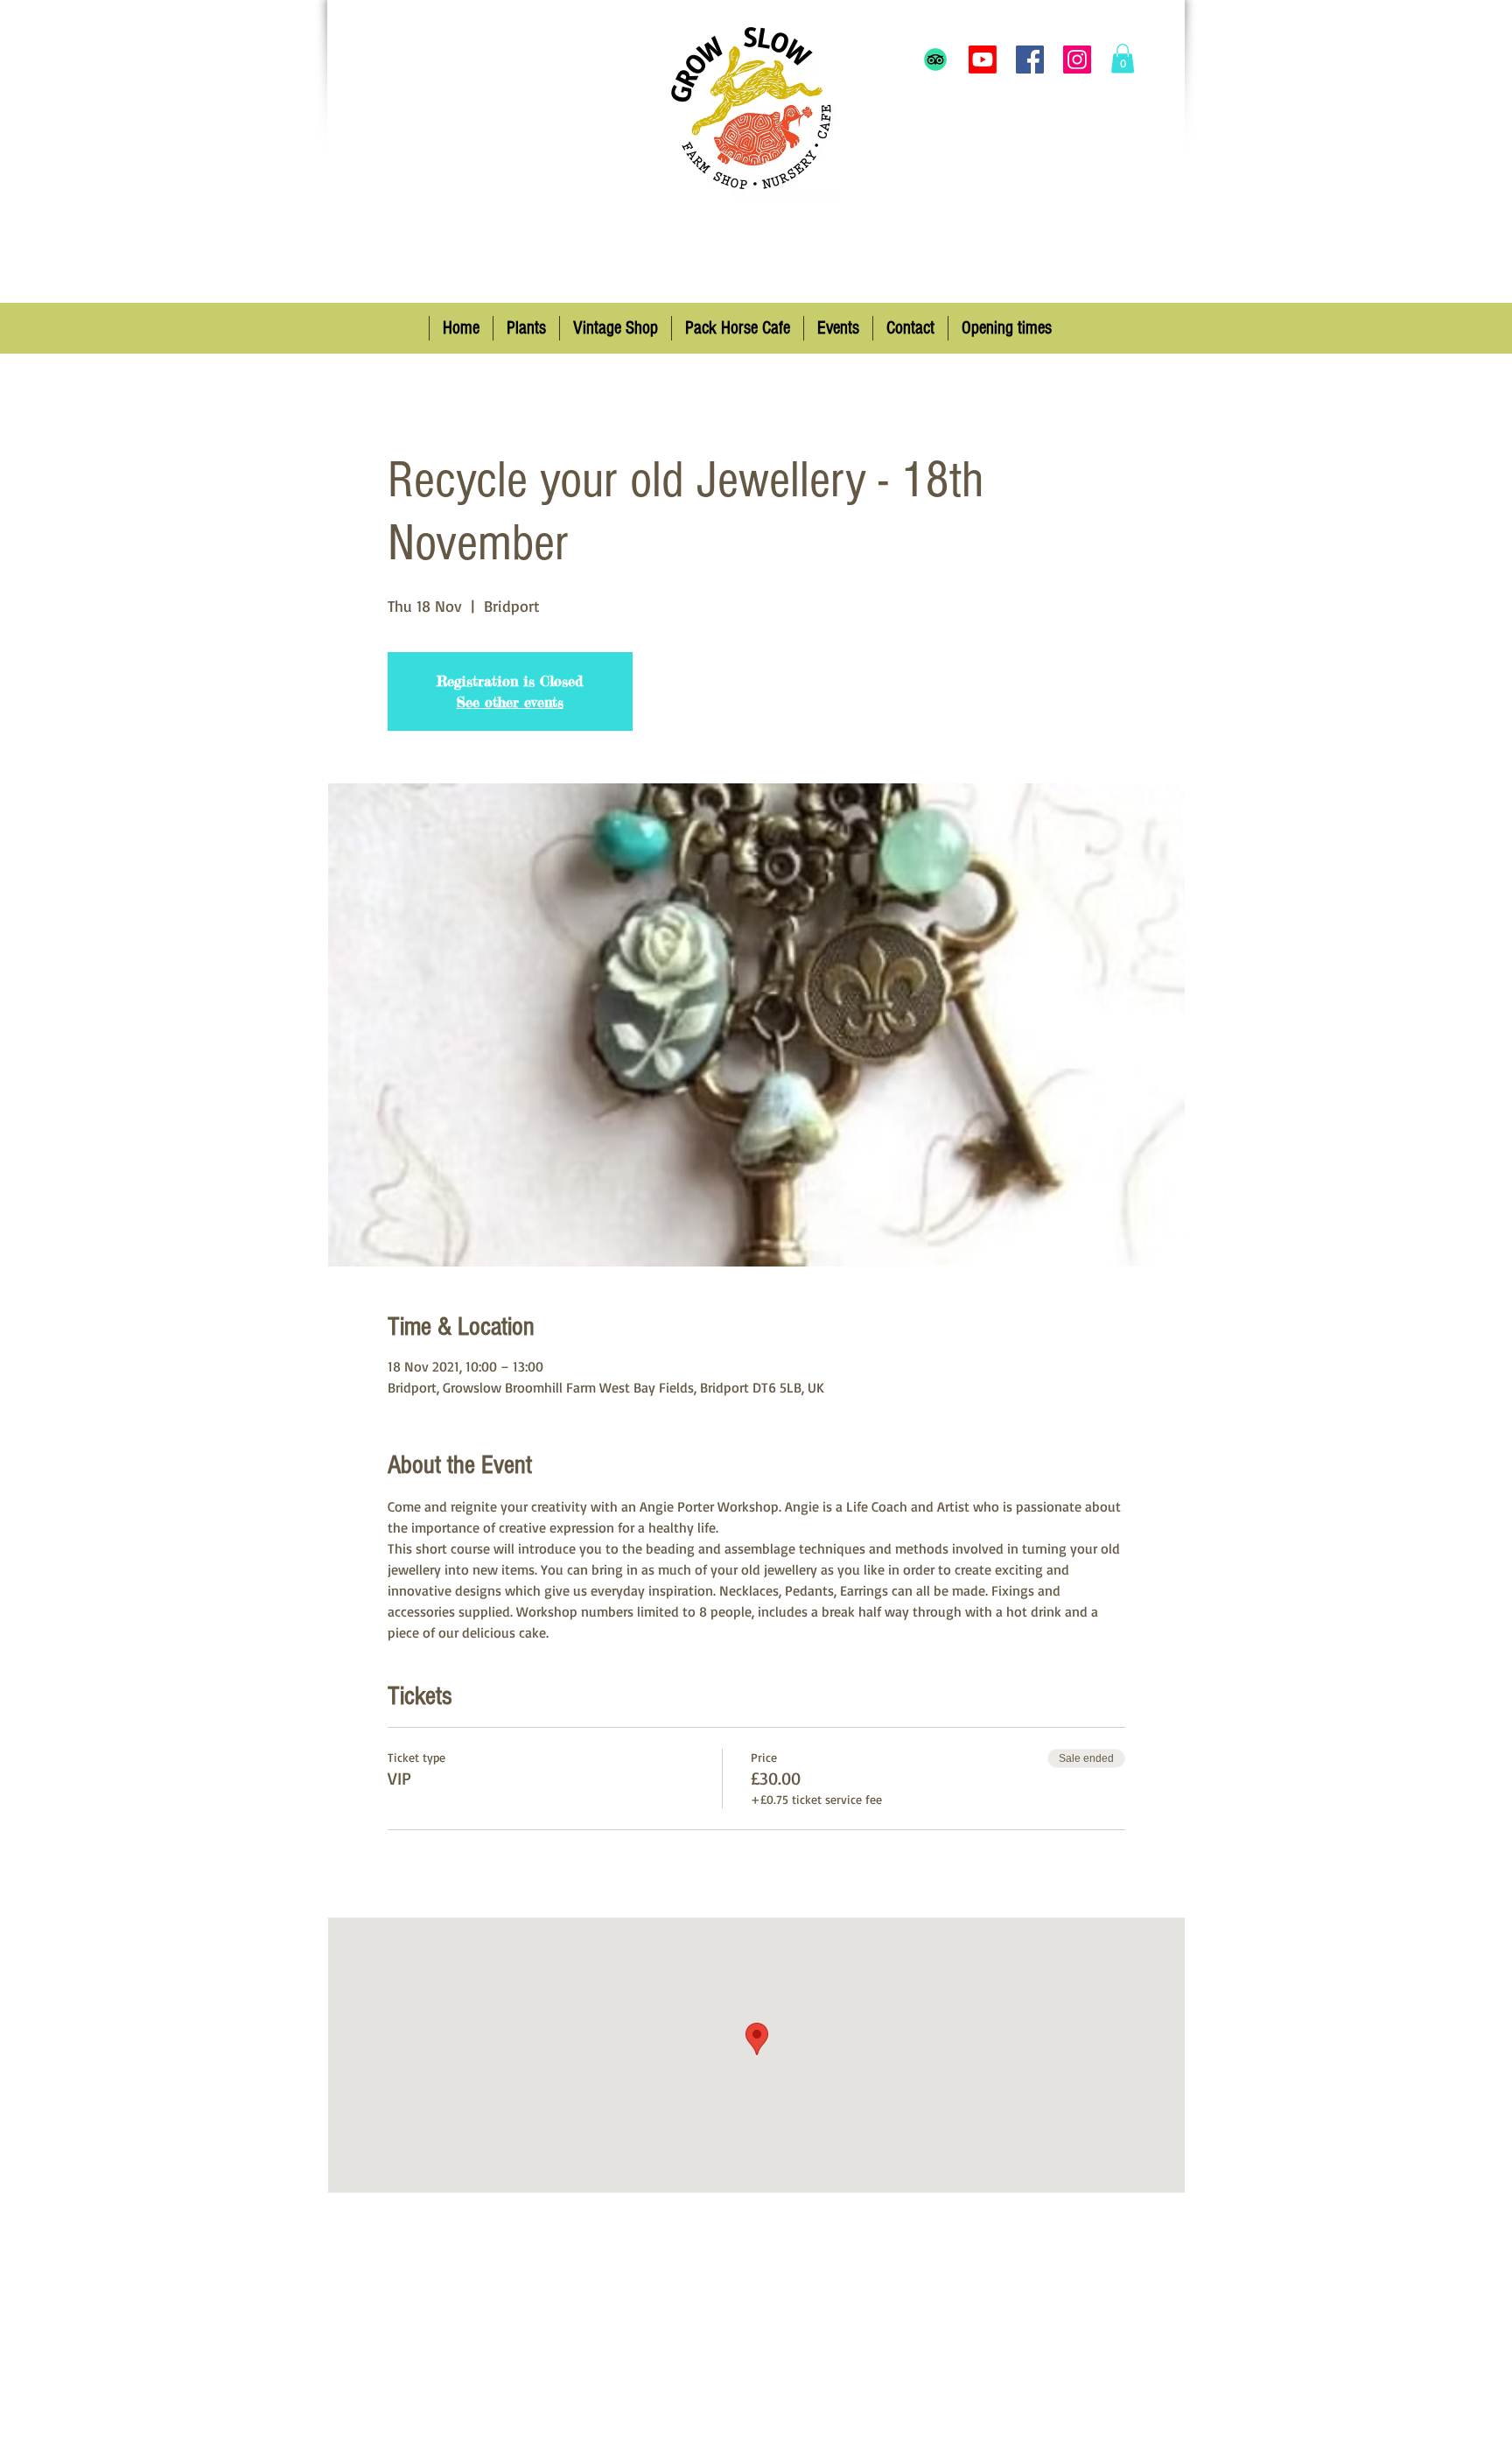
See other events (510, 702)
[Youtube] (983, 60)
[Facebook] (1030, 60)
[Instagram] (1077, 60)
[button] (1123, 58)
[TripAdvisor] (935, 60)
